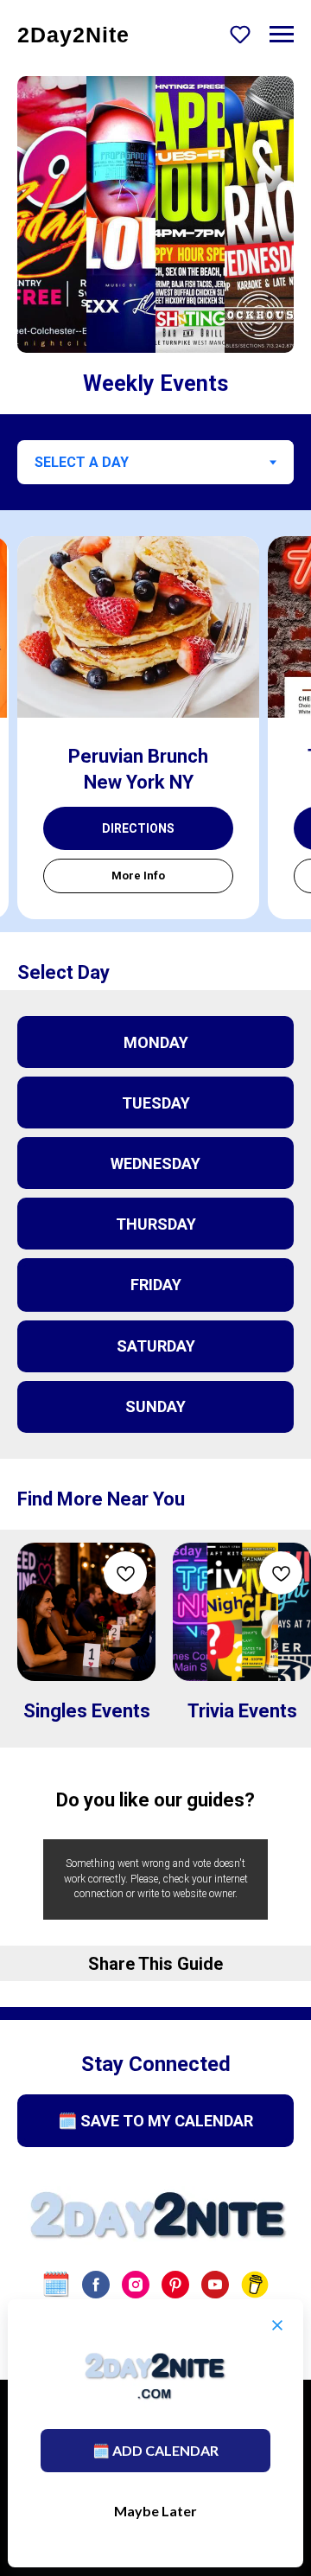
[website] (56, 2285)
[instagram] (136, 2285)
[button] (240, 34)
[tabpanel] (155, 721)
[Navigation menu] (282, 35)
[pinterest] (175, 2285)
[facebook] (96, 2285)
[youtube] (215, 2285)
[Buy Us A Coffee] (255, 2285)
